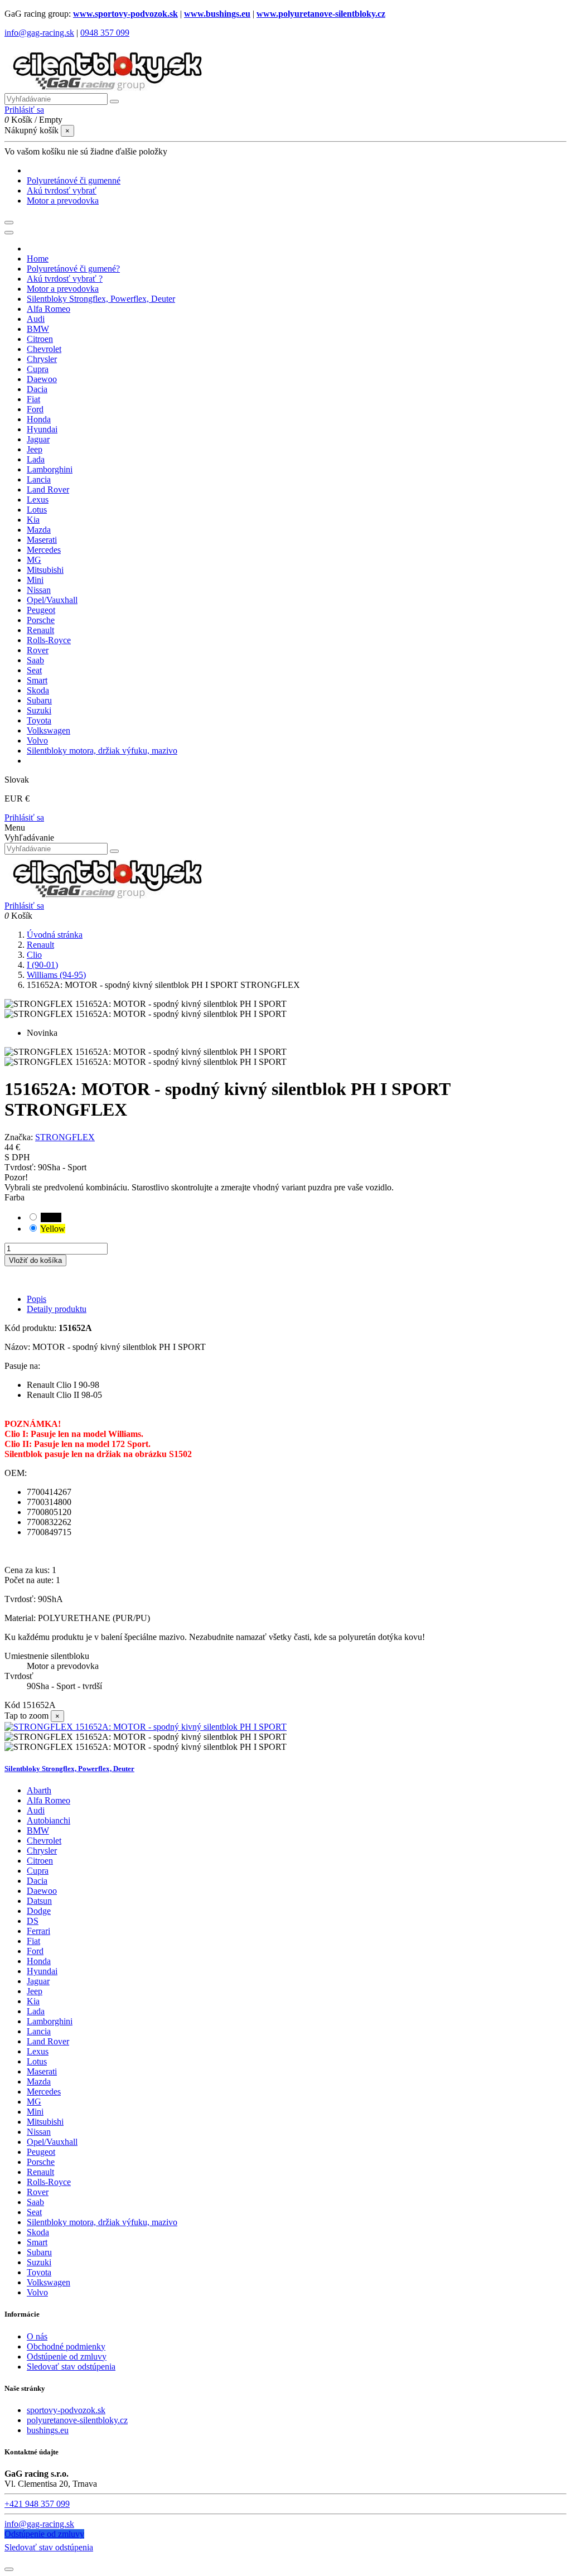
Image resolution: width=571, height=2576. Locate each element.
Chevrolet (44, 1841)
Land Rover (48, 2041)
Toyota (39, 2272)
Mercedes (44, 2092)
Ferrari (38, 1931)
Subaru (39, 2252)
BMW (38, 1830)
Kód (13, 1705)
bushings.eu (48, 2430)
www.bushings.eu (217, 14)
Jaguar (38, 1981)
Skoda (38, 2232)
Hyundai (42, 1971)
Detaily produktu (57, 1309)
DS (33, 1921)
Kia (33, 2001)
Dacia (37, 1881)
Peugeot (41, 2152)
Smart (37, 2242)
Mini (35, 2112)
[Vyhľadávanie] (114, 102)
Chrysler (42, 1851)
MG (34, 2102)
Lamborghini (50, 2021)
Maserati (42, 2071)
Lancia (39, 2031)
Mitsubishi (45, 2122)
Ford (35, 1951)
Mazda (39, 2081)
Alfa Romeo (49, 1800)
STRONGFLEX (65, 1137)
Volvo (37, 2292)
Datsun (39, 1901)
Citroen (40, 1861)
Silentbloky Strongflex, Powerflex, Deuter (69, 1769)
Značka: (19, 1137)
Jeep (35, 1991)
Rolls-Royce (49, 2182)
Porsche (41, 2162)
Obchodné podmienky (66, 2346)
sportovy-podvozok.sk (66, 2410)
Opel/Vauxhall (52, 2142)
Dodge (39, 1911)
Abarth (39, 1790)
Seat (34, 2212)
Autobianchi (49, 1820)
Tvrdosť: (21, 1167)
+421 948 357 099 (37, 2504)
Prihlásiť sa (24, 817)
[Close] (9, 233)
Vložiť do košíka (35, 1260)
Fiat (33, 1941)
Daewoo (42, 1891)
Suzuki (39, 2262)
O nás (37, 2336)
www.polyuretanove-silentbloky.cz (321, 14)
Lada (36, 2011)
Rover (38, 2192)
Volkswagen (49, 2282)
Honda (39, 1961)
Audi (36, 1810)
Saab (35, 2202)
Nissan (39, 2132)
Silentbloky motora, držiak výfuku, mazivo (102, 2222)
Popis (37, 1299)
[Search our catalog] (114, 851)
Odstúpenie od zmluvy (67, 2356)
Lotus (37, 2061)
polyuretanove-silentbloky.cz (77, 2420)
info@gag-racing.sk (39, 33)
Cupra (38, 1871)
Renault (40, 2172)
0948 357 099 (105, 33)
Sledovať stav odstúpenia (71, 2367)
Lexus (38, 2051)
